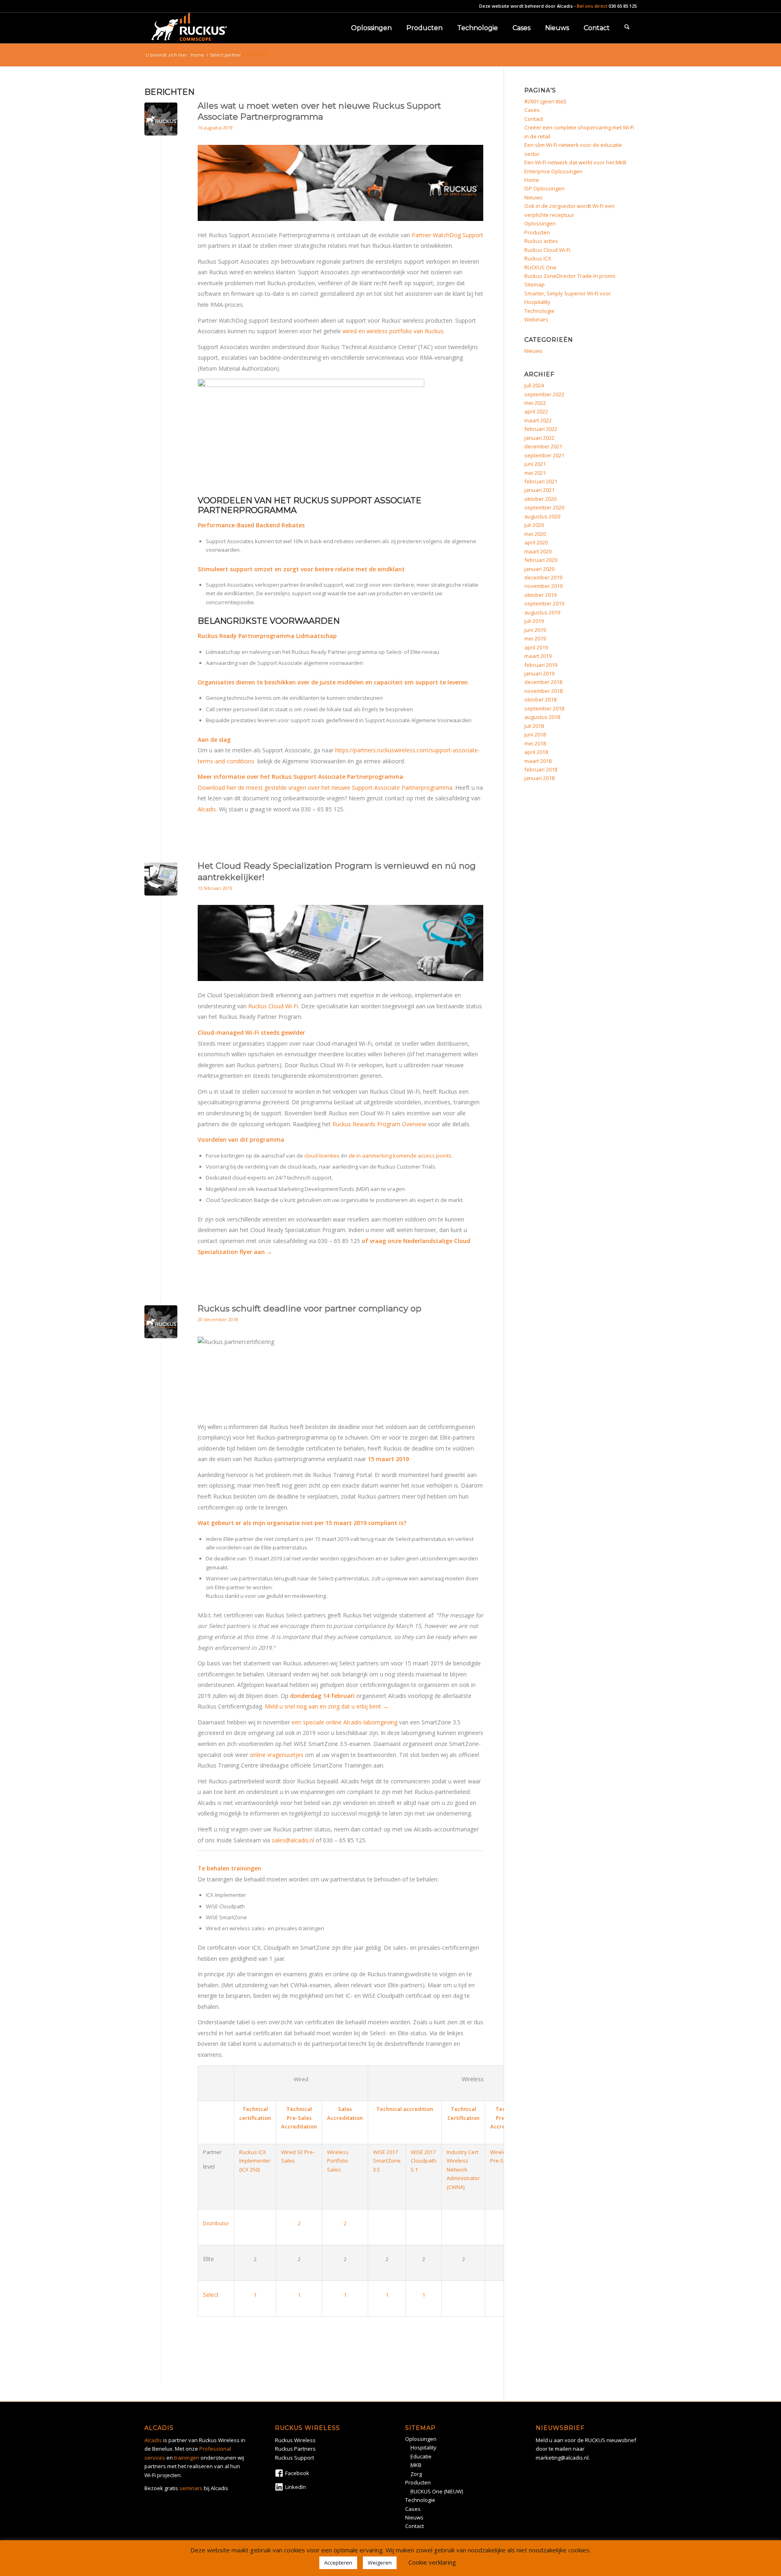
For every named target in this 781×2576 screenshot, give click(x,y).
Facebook (297, 2473)
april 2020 (536, 542)
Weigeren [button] (380, 2563)
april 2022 (536, 411)
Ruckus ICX (538, 258)
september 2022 (544, 394)
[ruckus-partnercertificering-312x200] (161, 119)
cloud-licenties (322, 1156)
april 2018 (536, 752)
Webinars (536, 319)
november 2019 (543, 586)
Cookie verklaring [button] (432, 2562)
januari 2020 (539, 569)
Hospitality (423, 2447)
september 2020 (544, 507)
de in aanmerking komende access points (400, 1156)
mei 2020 (535, 534)
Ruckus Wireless (295, 2440)
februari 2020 (541, 560)
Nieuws (533, 197)
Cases (532, 110)
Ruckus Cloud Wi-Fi (273, 1006)
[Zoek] (627, 28)
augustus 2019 (542, 612)
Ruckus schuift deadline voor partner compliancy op (310, 1308)
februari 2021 (541, 481)
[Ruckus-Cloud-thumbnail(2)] (161, 879)
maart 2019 (538, 656)
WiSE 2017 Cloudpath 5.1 (424, 2161)
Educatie (421, 2456)
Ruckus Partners (295, 2449)
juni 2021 (535, 464)
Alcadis (565, 6)
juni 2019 (535, 630)
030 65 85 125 (623, 6)
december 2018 (543, 682)
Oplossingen (540, 223)
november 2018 (543, 691)
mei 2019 (535, 638)
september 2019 (544, 603)
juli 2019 (534, 621)
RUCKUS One (540, 267)
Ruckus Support (295, 2458)
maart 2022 (538, 420)
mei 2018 (535, 743)
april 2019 (536, 647)
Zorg (416, 2474)
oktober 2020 (540, 499)
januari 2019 (539, 673)
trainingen (187, 2458)
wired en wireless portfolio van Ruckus (393, 331)
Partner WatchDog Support (447, 235)
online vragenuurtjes (277, 1755)
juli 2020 (534, 525)
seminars (191, 2488)
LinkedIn (296, 2487)
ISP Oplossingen (544, 188)
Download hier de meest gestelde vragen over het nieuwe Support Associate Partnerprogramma (325, 788)
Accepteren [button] (338, 2563)
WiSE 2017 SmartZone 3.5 (387, 2161)
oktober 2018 (540, 699)
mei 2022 (535, 403)
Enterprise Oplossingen (553, 171)
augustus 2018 (542, 717)
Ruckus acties (541, 241)
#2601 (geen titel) (545, 101)
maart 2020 (538, 551)
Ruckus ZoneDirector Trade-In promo (570, 276)
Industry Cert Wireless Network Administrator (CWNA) (463, 2170)
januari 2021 (539, 490)
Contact (534, 119)
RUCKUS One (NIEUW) (437, 2491)
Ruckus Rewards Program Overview (379, 1124)
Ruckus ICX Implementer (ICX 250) (255, 2161)
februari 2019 (541, 665)
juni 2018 (535, 734)
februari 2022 (541, 429)
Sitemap (534, 284)
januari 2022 (539, 438)
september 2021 (544, 455)
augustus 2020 (542, 516)
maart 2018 (538, 761)
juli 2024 (534, 385)
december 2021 (543, 446)
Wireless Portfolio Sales (338, 2161)
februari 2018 (541, 769)
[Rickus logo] (189, 28)
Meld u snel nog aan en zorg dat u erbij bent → (327, 1706)
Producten (537, 232)
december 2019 (543, 577)
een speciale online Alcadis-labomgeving (345, 1722)
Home (532, 180)
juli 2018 (534, 726)
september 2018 (544, 708)
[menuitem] (371, 28)
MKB (416, 2465)
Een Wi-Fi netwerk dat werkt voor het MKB (575, 162)
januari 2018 (539, 778)
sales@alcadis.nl (293, 1840)
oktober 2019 (540, 595)
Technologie (539, 311)
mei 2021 (535, 473)
